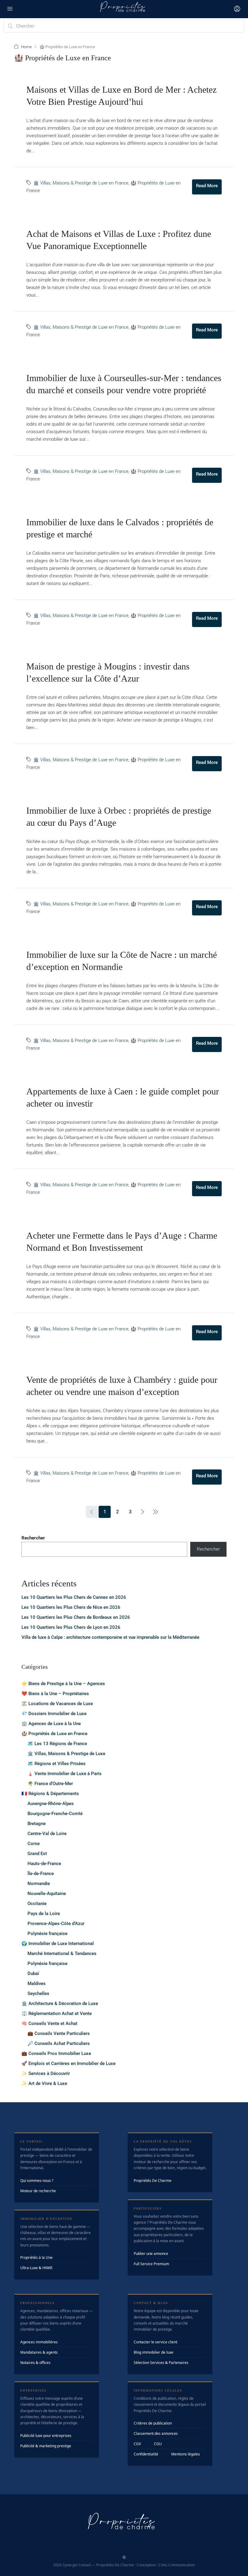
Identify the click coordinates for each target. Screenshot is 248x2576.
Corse (34, 1844)
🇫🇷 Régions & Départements (50, 1794)
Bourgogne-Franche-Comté (55, 1814)
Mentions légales (186, 2454)
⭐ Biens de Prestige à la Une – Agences (63, 1684)
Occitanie (37, 1904)
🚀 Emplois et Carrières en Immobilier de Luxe (69, 2063)
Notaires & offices (35, 2363)
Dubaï (33, 1973)
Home (26, 47)
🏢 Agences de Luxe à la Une (51, 1724)
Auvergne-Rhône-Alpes (51, 1804)
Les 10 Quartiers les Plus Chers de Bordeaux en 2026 (76, 1617)
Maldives (37, 1983)
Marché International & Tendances (62, 1954)
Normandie (39, 1884)
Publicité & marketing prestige (46, 2446)
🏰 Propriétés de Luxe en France (54, 1734)
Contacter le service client (155, 2342)
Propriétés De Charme (153, 2181)
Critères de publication (153, 2423)
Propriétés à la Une (36, 2257)
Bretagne (37, 1824)
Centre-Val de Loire (47, 1834)
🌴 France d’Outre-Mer (50, 1784)
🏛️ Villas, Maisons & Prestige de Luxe (66, 1754)
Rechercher (33, 1538)
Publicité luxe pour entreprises (46, 2436)
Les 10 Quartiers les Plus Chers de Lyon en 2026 (71, 1627)
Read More (207, 186)
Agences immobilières (39, 2342)
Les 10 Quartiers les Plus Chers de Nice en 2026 (71, 1607)
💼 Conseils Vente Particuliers (59, 2033)
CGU (158, 2444)
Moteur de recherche (38, 2191)
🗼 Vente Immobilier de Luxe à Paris (65, 1774)
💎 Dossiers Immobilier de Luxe (54, 1714)
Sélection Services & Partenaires (161, 2363)
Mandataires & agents (39, 2352)
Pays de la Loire (44, 1914)
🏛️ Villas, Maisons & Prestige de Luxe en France (81, 183)
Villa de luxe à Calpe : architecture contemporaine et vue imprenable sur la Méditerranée (110, 1637)
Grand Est (37, 1854)
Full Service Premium (151, 2264)
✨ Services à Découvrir (46, 2073)
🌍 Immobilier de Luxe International (58, 1944)
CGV (137, 2444)
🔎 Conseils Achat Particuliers (59, 2043)
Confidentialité (146, 2454)
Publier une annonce (151, 2254)
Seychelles (38, 1993)
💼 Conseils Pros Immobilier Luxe (56, 2053)
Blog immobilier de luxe (153, 2352)
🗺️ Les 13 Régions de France (57, 1744)
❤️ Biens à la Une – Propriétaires (55, 1694)
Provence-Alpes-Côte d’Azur (56, 1924)
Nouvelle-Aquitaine (47, 1894)
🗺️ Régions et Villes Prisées (57, 1764)
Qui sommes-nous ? (37, 2181)
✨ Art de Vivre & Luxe (44, 2083)
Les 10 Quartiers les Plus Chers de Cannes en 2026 (74, 1597)
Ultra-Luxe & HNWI (36, 2268)
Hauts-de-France (44, 1864)
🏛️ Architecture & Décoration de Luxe (60, 2003)
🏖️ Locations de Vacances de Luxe (57, 1704)
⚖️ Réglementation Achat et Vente (57, 2013)
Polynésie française (47, 1934)
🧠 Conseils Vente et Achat (49, 2023)
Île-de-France (41, 1874)
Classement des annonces (156, 2433)
